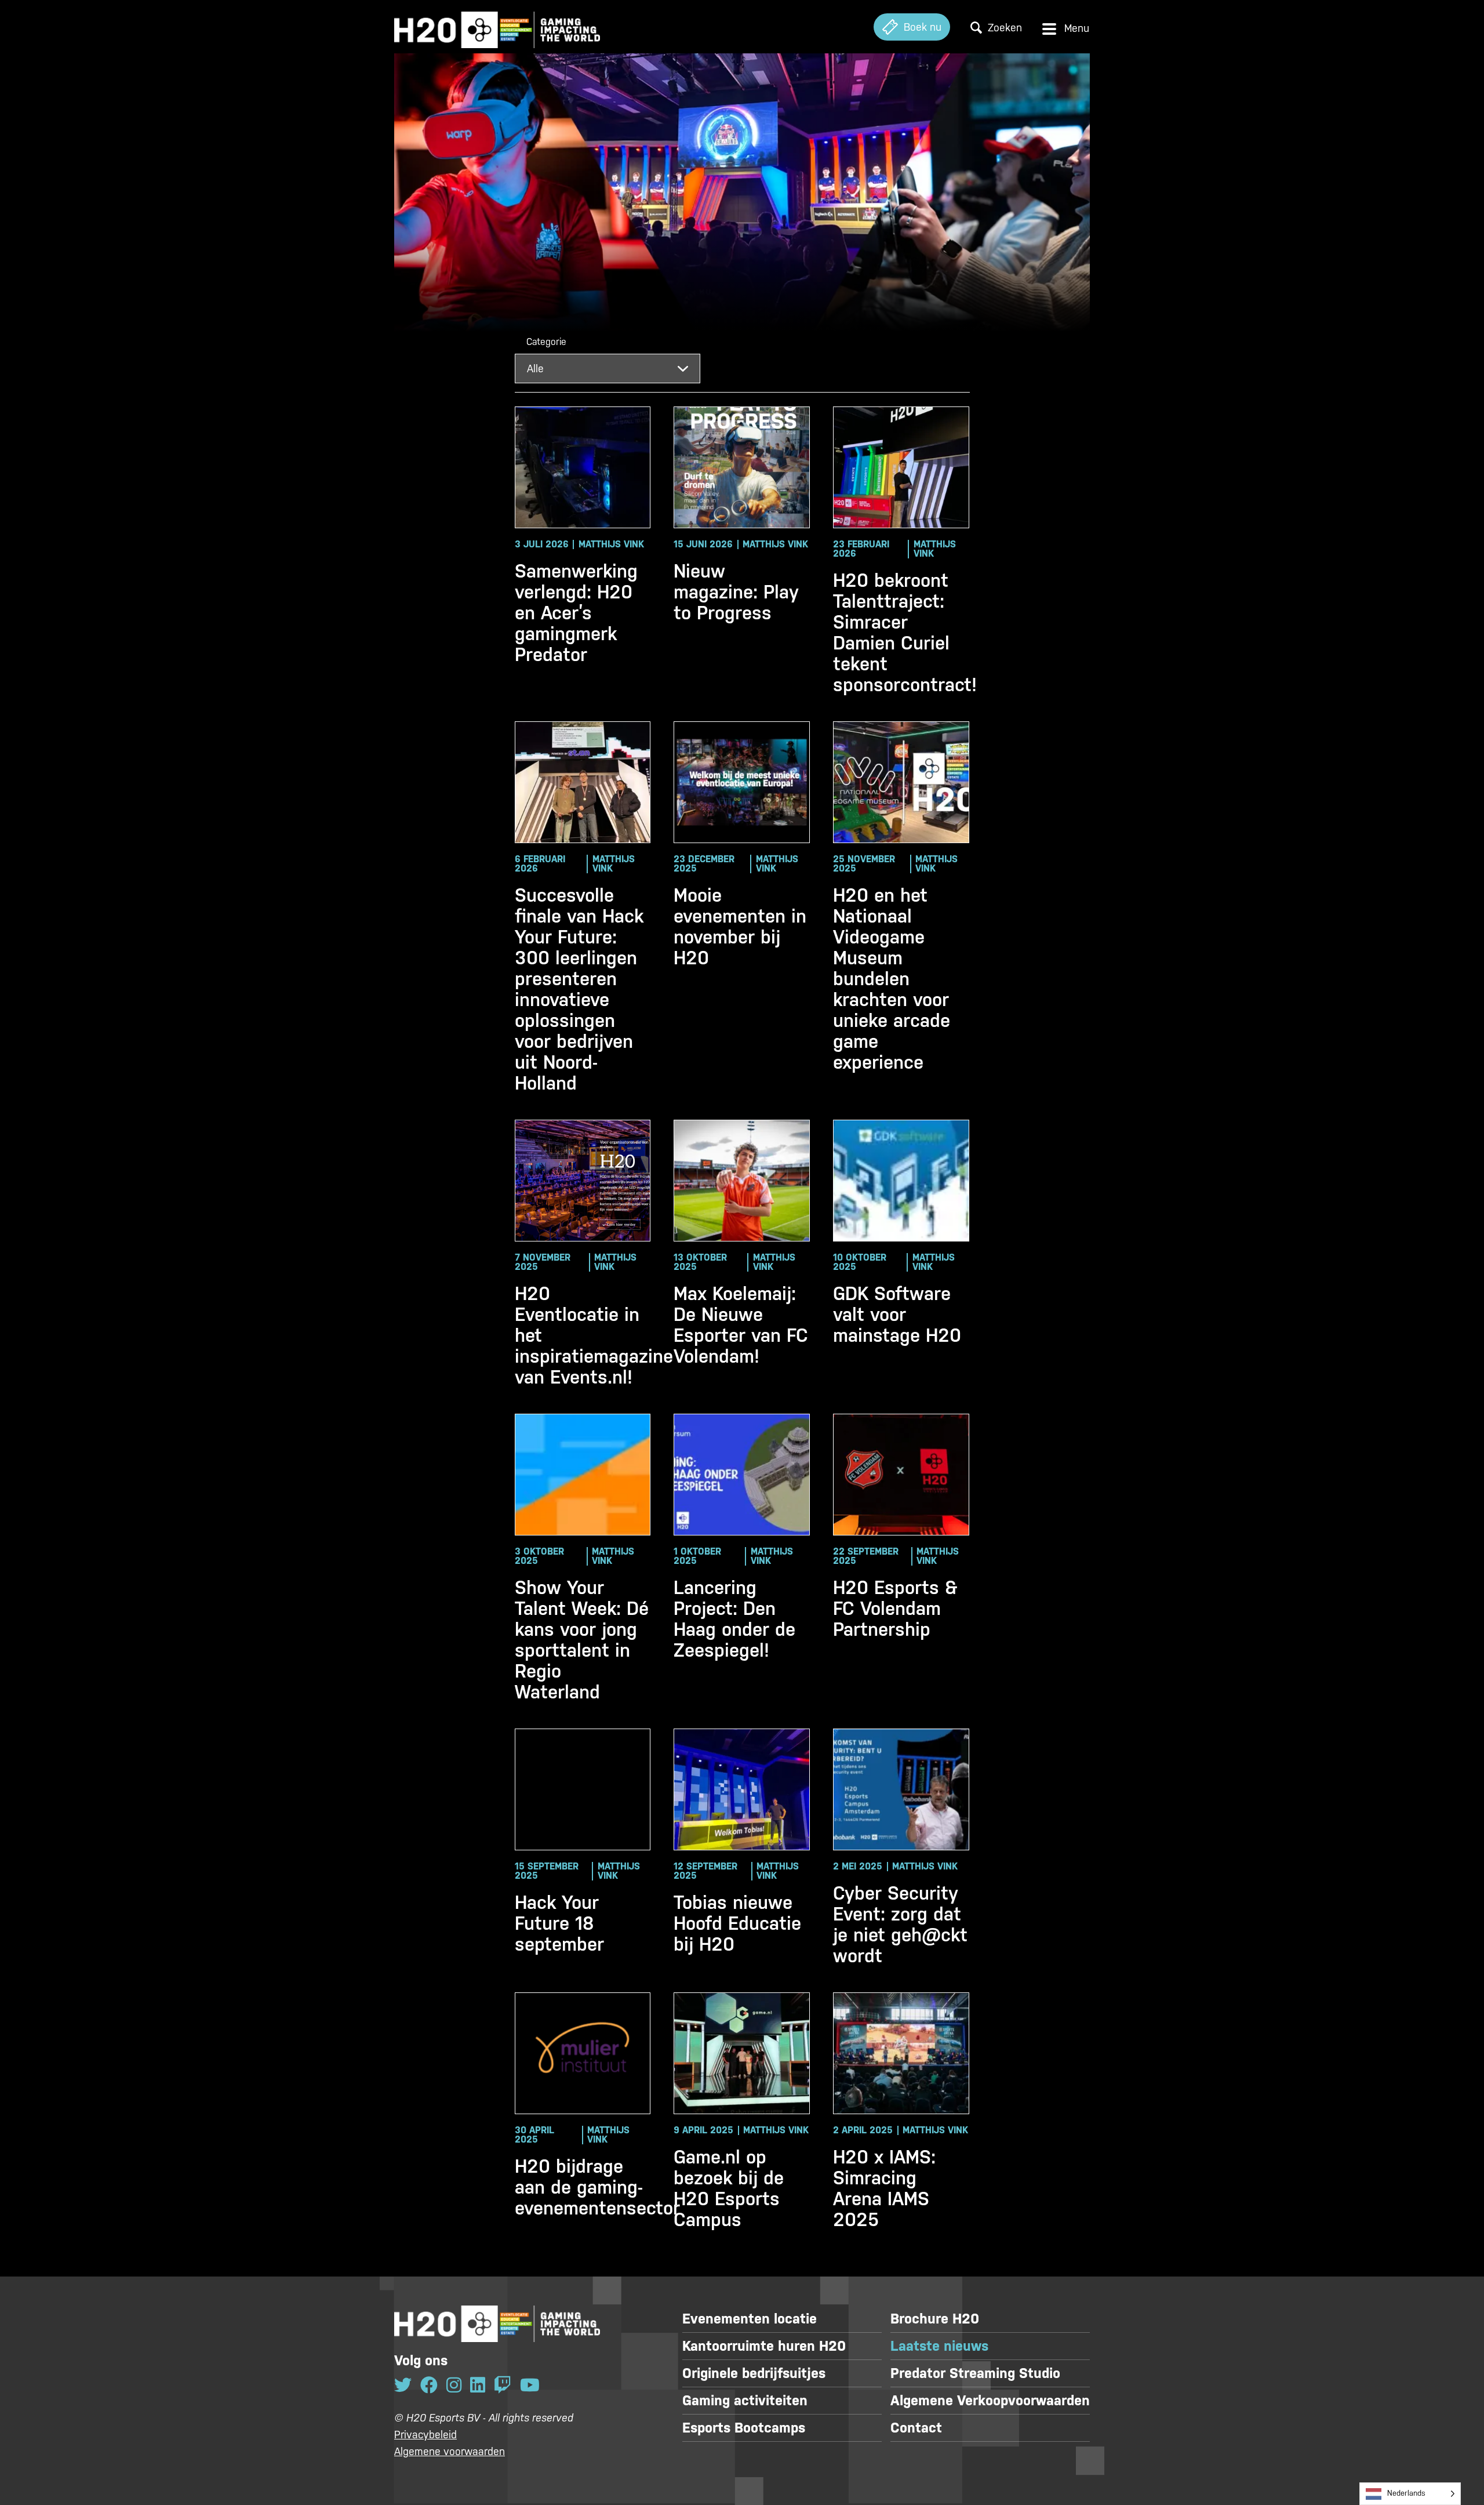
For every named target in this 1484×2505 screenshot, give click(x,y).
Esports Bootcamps (744, 2428)
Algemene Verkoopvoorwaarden (990, 2401)
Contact (916, 2428)
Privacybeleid (425, 2435)
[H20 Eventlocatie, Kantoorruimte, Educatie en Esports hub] (497, 27)
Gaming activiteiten (745, 2401)
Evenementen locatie (750, 2319)
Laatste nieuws (939, 2346)
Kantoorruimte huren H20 (764, 2346)
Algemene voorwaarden (450, 2451)
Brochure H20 (935, 2319)
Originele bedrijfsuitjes (754, 2373)
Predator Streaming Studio (975, 2373)
